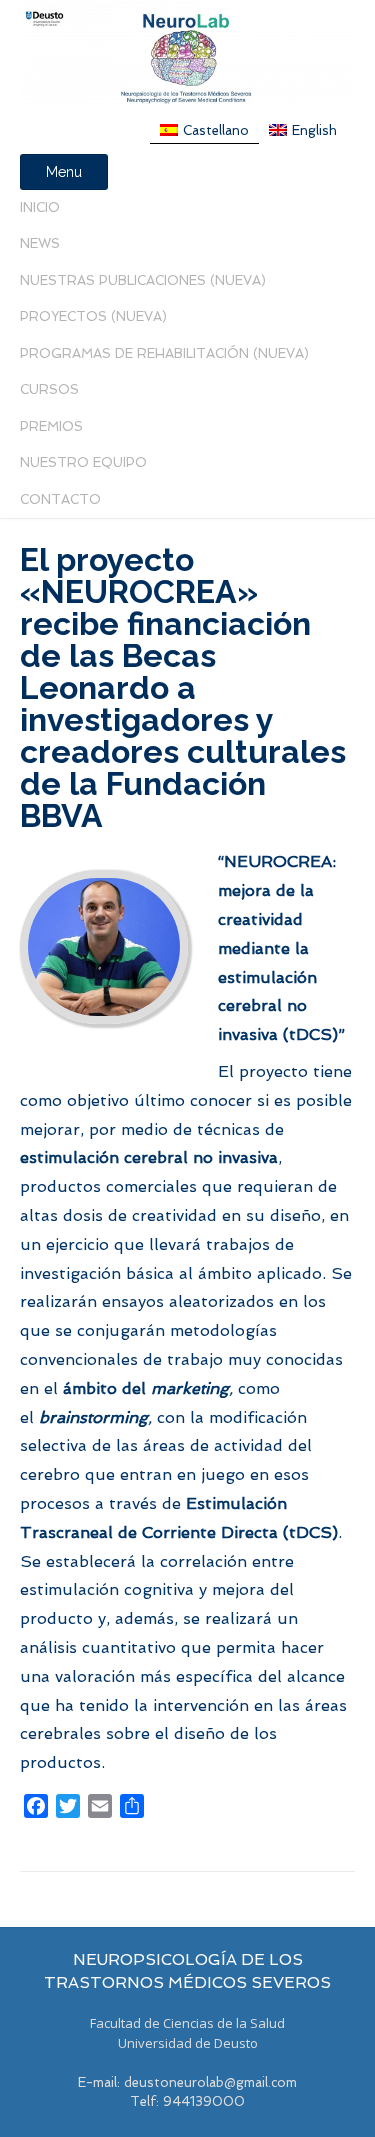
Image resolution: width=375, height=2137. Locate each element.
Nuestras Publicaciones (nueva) (143, 280)
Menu (64, 172)
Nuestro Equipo (83, 462)
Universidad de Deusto (188, 2043)
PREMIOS (51, 426)
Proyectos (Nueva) (93, 316)
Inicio (40, 207)
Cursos (49, 389)
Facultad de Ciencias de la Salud (187, 2023)
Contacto (60, 499)
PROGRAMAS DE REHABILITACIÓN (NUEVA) (164, 353)
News (40, 243)
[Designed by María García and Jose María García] (187, 52)
